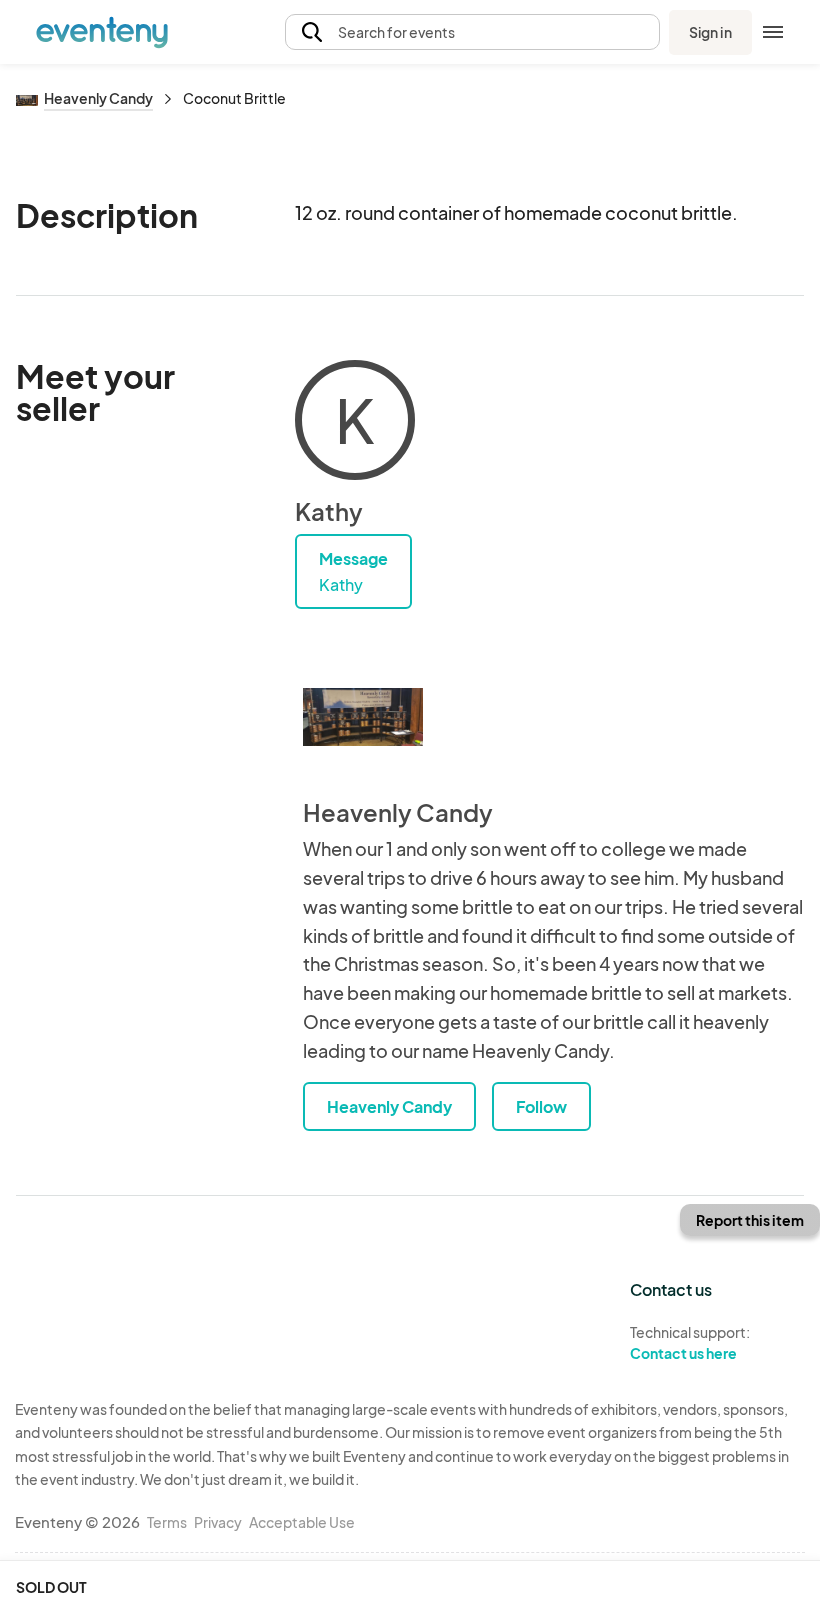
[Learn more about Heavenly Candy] (363, 717)
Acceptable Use (302, 1522)
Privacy (218, 1522)
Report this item (750, 1220)
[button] (472, 32)
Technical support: (690, 1342)
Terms (167, 1522)
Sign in (710, 32)
